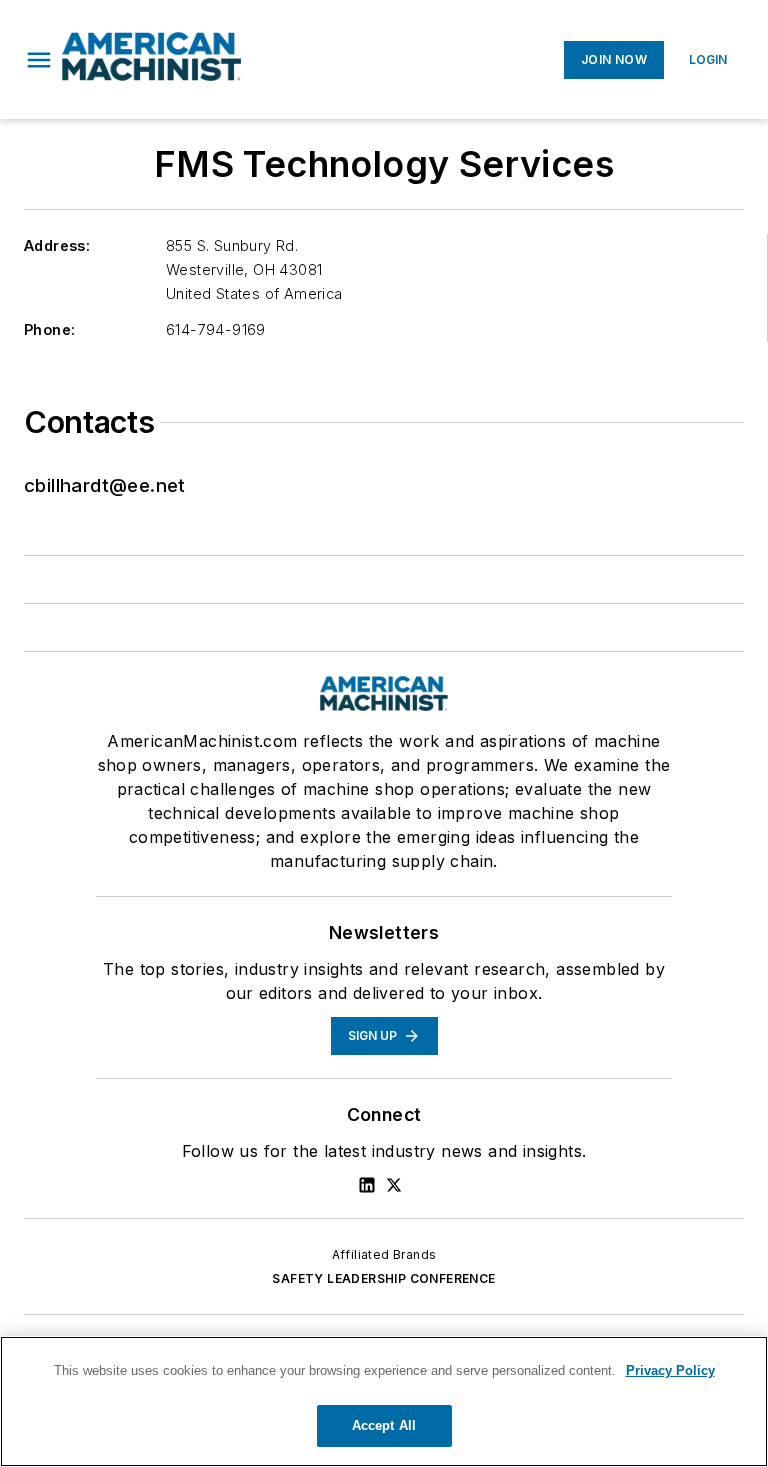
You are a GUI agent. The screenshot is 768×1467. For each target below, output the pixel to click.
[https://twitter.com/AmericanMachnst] (394, 1185)
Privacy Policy (670, 1370)
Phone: (49, 329)
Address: (57, 245)
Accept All (384, 1425)
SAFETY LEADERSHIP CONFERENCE (383, 1278)
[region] (384, 1401)
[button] (39, 60)
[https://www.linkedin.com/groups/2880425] (367, 1185)
